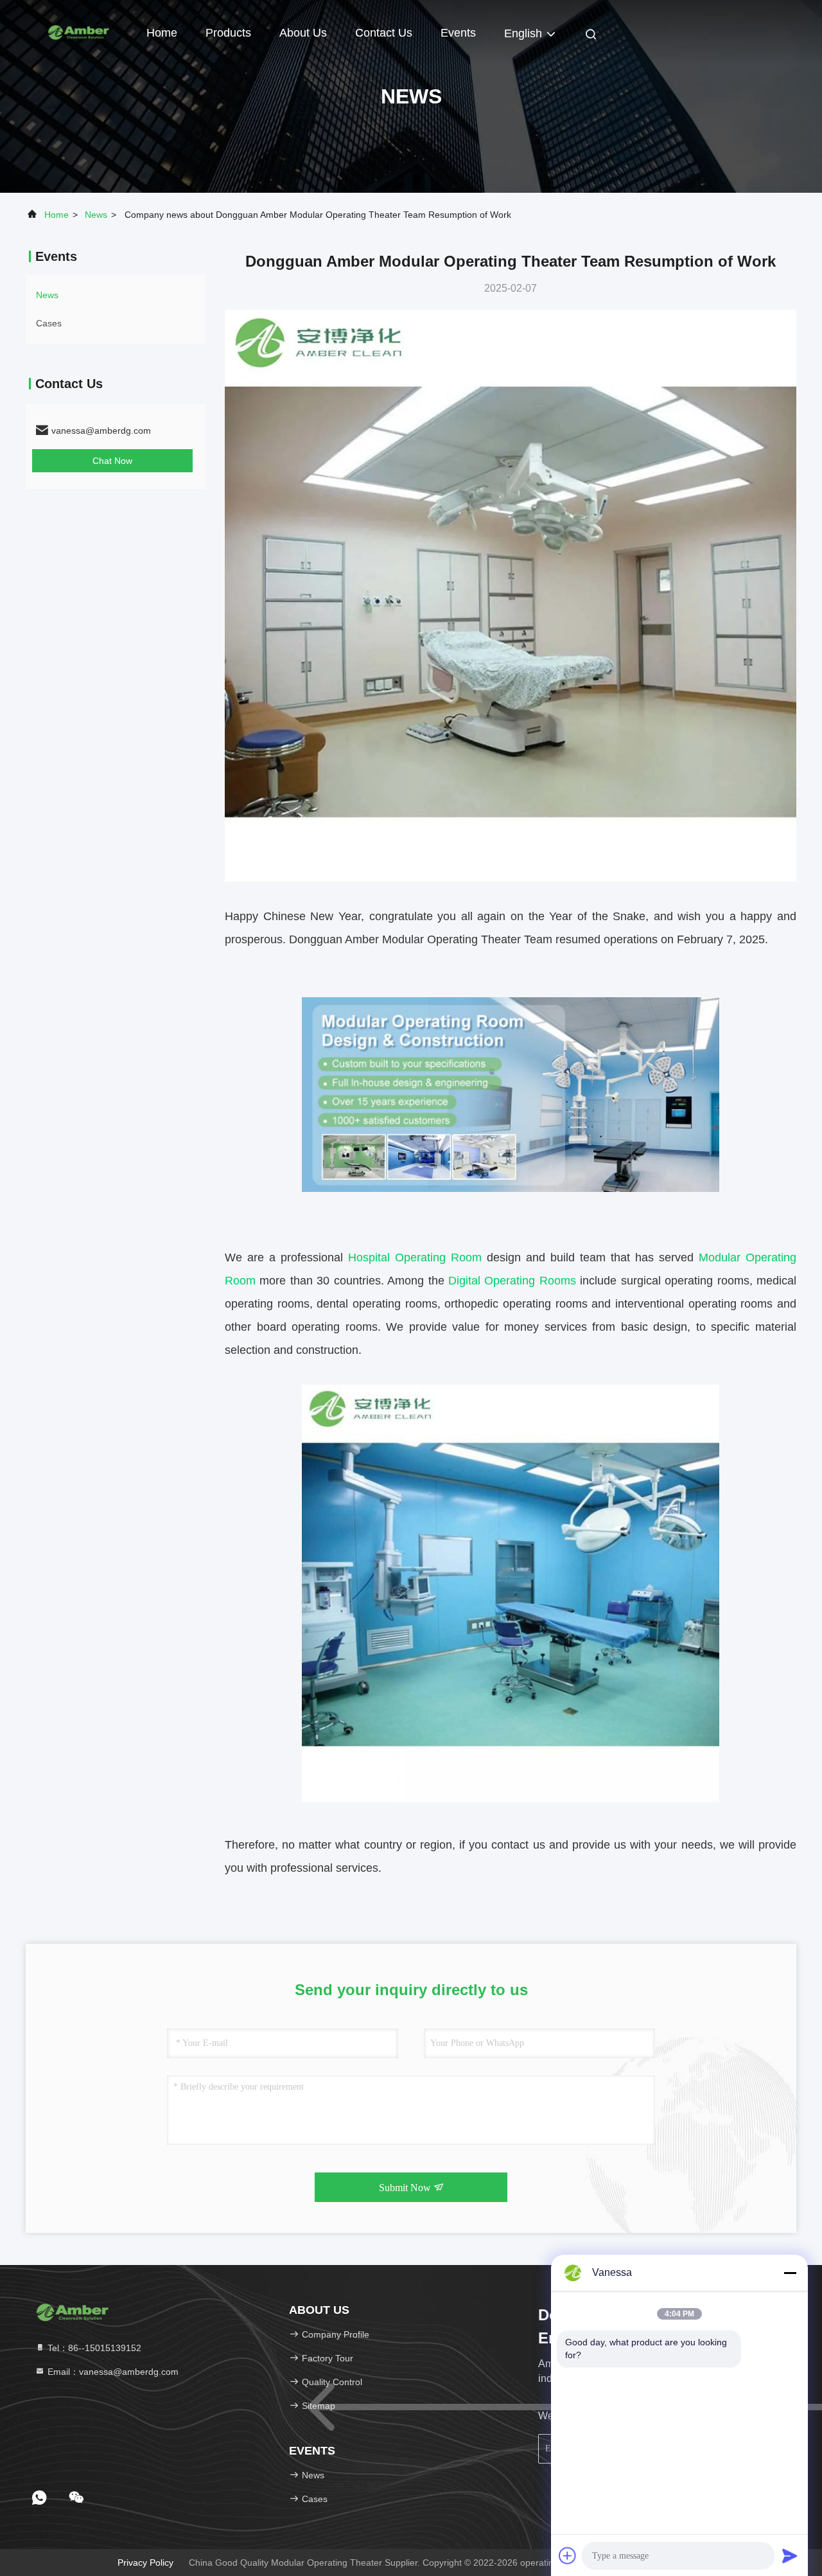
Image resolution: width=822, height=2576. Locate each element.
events (458, 33)
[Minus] (790, 2273)
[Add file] (568, 2555)
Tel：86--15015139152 (93, 2348)
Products (228, 33)
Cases (49, 323)
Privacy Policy (145, 2563)
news (96, 215)
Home (162, 33)
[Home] (77, 32)
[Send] (790, 2555)
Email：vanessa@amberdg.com (112, 2372)
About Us (303, 33)
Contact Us (384, 33)
